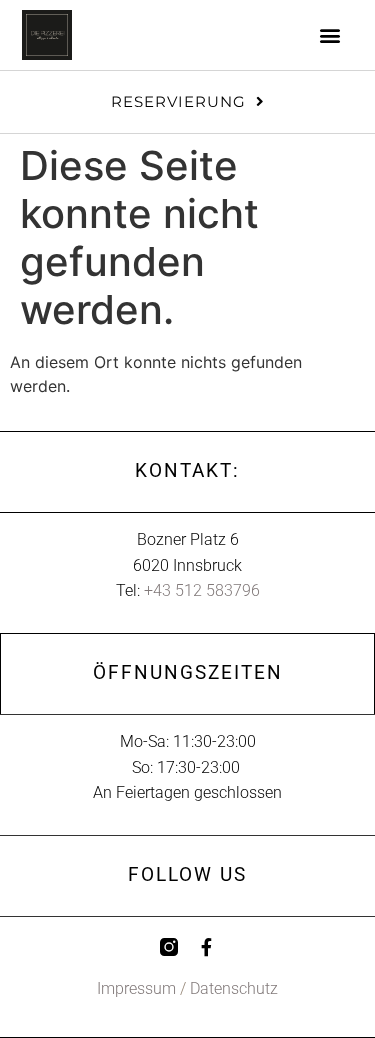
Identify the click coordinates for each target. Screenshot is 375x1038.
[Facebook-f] (207, 947)
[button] (330, 35)
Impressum (136, 988)
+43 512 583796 (202, 590)
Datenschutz (234, 988)
